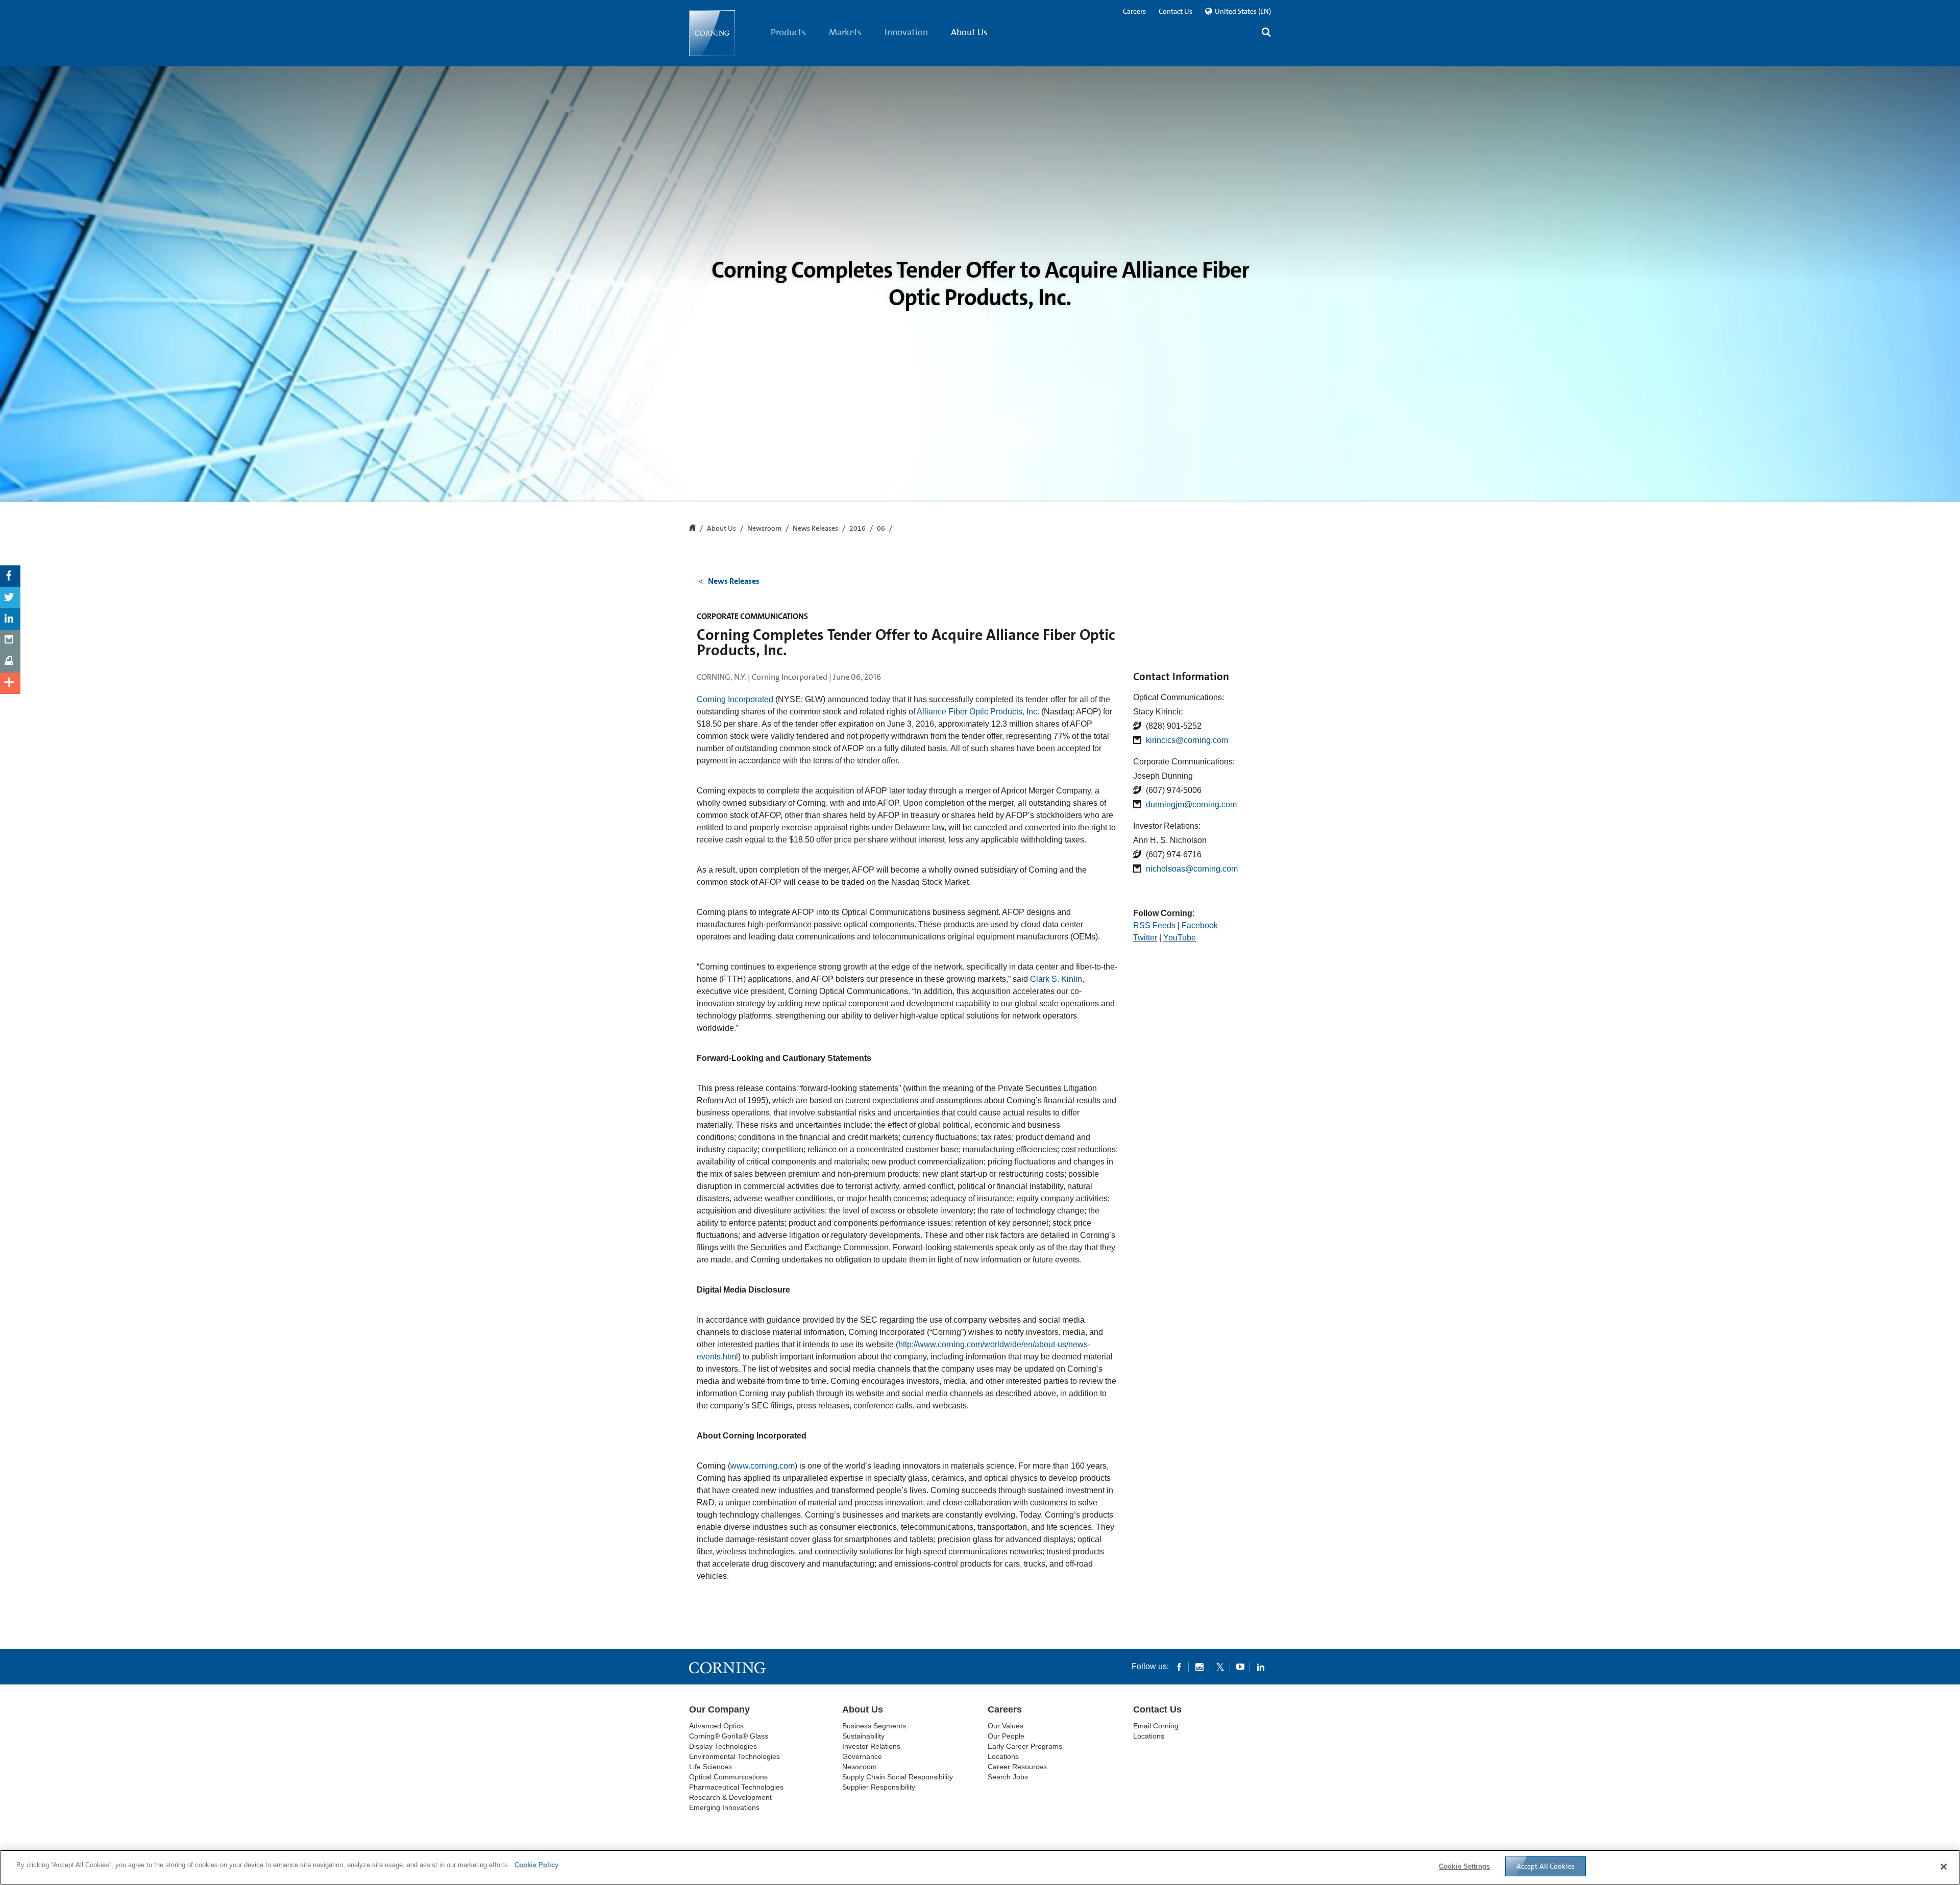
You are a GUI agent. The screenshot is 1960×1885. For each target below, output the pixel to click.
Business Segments (874, 1726)
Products (788, 32)
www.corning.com (763, 1466)
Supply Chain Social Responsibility (898, 1777)
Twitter (1145, 938)
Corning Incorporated (735, 699)
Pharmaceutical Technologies (736, 1787)
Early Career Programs (1025, 1746)
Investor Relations (871, 1746)
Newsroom (764, 529)
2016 (857, 529)
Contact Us (1175, 11)
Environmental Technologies (734, 1756)
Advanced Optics (716, 1726)
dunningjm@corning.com (1191, 804)
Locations (1003, 1756)
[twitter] (1220, 1667)
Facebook (1200, 925)
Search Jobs (1008, 1777)
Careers (1134, 11)
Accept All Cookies (1546, 1866)
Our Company (719, 1709)
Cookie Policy (536, 1865)
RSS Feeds (1154, 925)
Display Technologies (723, 1746)
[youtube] (1240, 1667)
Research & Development (730, 1797)
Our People (1006, 1736)
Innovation (906, 32)
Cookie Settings (1464, 1866)
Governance (862, 1756)
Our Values (1006, 1726)
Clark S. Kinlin (1056, 979)
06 (881, 529)
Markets (845, 32)
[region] (980, 1867)
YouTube (1180, 938)
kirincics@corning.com (1187, 740)
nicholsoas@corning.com (1192, 869)
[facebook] (1179, 1667)
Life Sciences (710, 1767)
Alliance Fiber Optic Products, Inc (977, 712)
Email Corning (1156, 1726)
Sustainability (863, 1736)
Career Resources (1017, 1767)
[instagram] (1199, 1667)
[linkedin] (1261, 1667)
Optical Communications (728, 1777)
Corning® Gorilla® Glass (729, 1736)
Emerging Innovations (724, 1807)
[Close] (1944, 1867)
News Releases (815, 529)
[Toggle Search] (1266, 33)
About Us (969, 32)
